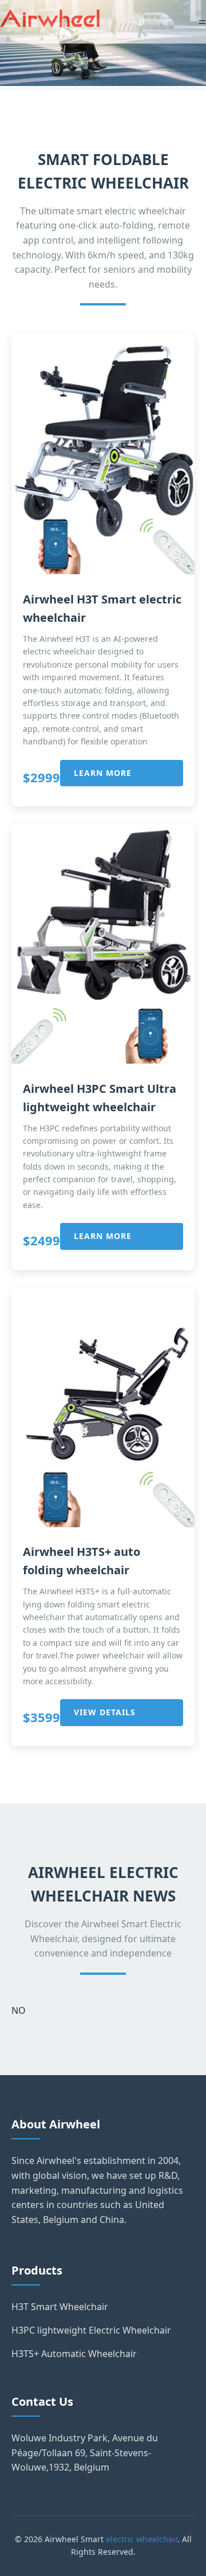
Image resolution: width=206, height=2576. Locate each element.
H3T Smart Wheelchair (60, 2307)
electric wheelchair (142, 2539)
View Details (105, 1712)
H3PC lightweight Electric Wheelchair (91, 2330)
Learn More (103, 773)
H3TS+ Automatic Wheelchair (74, 2354)
